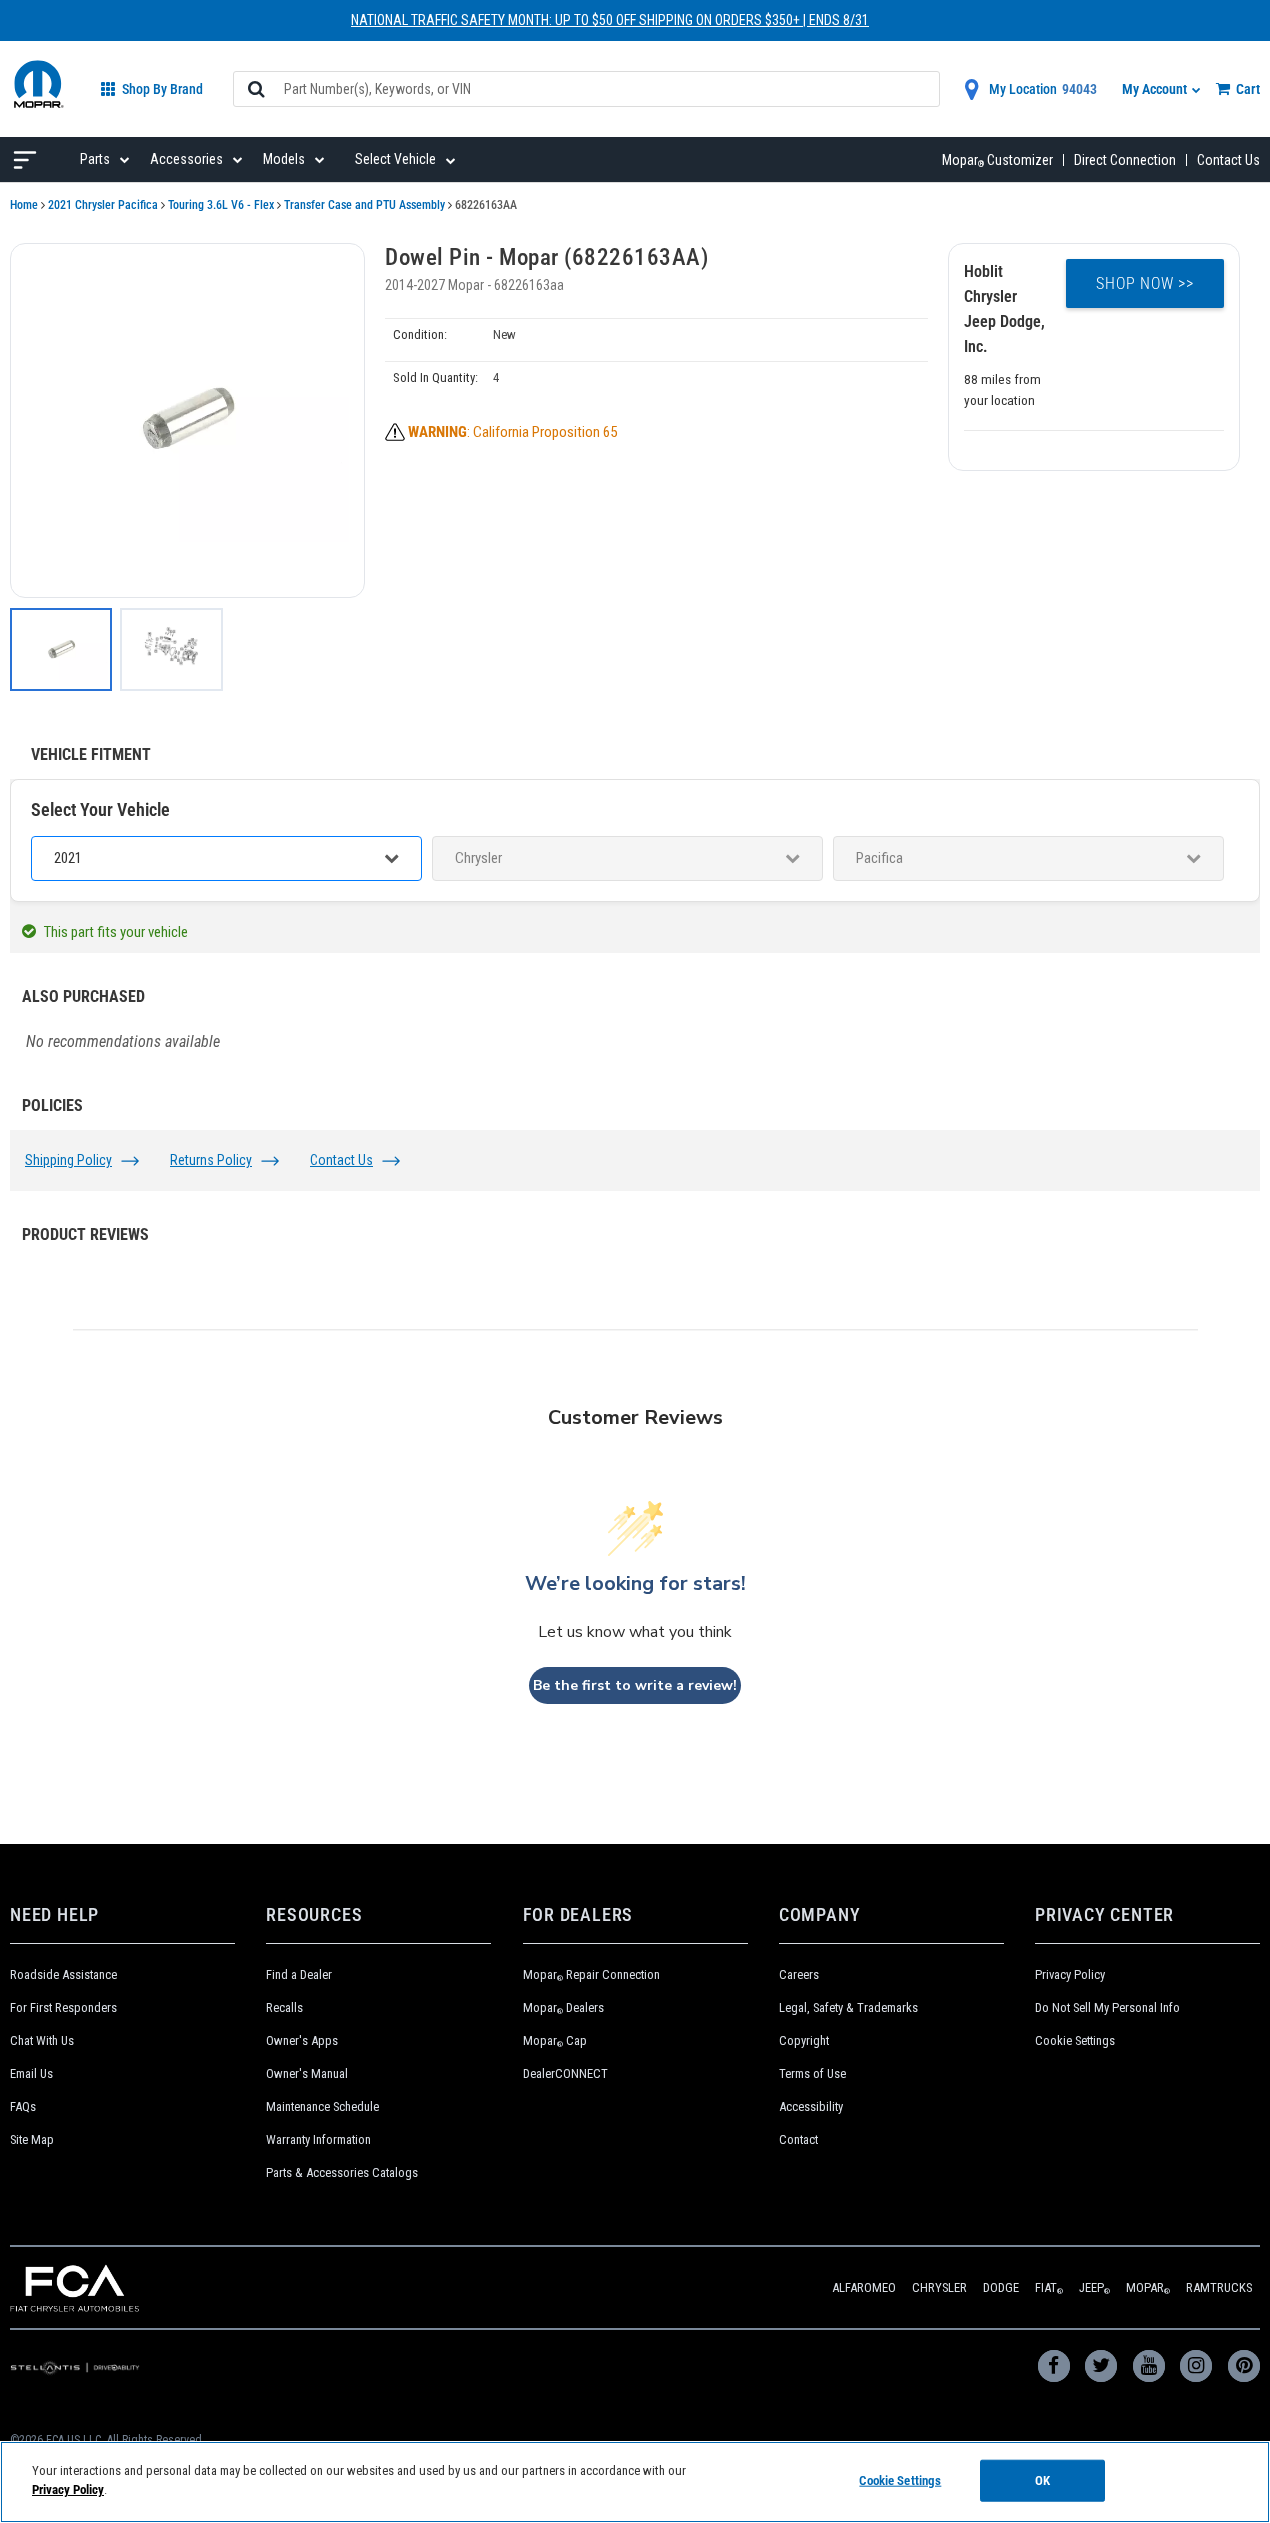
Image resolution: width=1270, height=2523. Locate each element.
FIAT (1049, 2287)
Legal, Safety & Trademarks (848, 2007)
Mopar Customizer (997, 160)
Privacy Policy (1070, 1974)
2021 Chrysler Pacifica (103, 205)
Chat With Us (42, 2040)
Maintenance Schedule (322, 2106)
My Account (1156, 89)
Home (24, 205)
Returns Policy (211, 1160)
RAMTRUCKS (1219, 2287)
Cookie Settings (1075, 2040)
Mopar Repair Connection (591, 1974)
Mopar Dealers (563, 2007)
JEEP (1094, 2287)
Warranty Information (318, 2139)
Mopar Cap (555, 2040)
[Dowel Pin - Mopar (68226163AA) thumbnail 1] (61, 649)
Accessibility (811, 2106)
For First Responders (63, 2007)
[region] (635, 2482)
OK (1042, 2480)
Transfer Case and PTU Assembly (364, 205)
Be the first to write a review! (635, 1685)
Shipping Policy (68, 1160)
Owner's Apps (302, 2040)
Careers (799, 1974)
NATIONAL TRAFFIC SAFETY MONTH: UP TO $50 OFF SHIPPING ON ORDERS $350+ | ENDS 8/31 (610, 20)
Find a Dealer (299, 1974)
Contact (798, 2139)
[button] (187, 420)
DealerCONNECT (565, 2073)
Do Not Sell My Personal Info (1107, 2007)
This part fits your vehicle (116, 932)
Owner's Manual (307, 2073)
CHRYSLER (939, 2287)
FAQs (23, 2106)
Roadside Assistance (63, 1974)
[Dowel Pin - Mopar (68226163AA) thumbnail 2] (171, 649)
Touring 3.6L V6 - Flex (221, 205)
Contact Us (1228, 160)
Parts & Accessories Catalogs (342, 2172)
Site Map (32, 2139)
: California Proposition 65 (512, 432)
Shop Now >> (1145, 283)
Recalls (284, 2007)
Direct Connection (1125, 160)
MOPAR (1148, 2287)
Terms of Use (812, 2073)
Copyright (804, 2040)
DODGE (1001, 2287)
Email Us (31, 2073)
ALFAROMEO (864, 2287)
